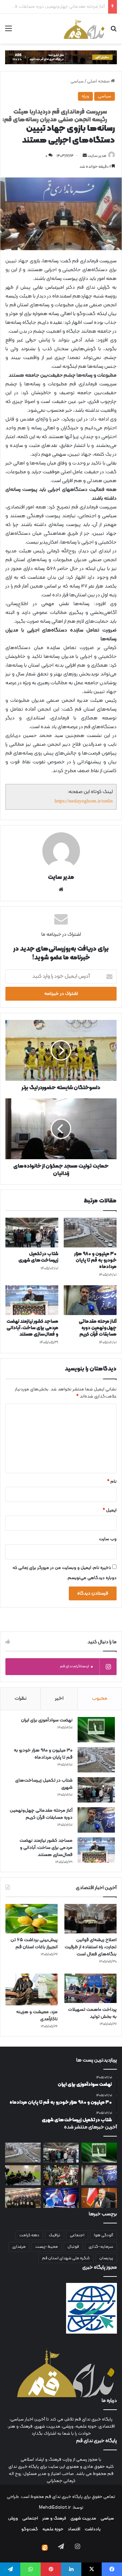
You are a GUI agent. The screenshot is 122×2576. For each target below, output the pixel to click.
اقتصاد (74, 2529)
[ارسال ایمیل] (85, 156)
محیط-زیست (47, 2247)
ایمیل (110, 1510)
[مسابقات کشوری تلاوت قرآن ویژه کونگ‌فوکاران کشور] (23, 2198)
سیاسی (77, 81)
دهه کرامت (29, 2235)
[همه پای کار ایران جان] (61, 2175)
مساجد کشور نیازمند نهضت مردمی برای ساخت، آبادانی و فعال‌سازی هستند (32, 1328)
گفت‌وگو (30, 2529)
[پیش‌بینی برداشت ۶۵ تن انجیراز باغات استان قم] (32, 1919)
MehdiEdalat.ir (55, 2508)
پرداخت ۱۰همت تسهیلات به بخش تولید (92, 2013)
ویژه (85, 96)
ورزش (13, 2519)
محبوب (100, 1699)
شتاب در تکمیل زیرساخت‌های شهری (38, 1257)
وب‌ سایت (108, 1539)
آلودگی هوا (104, 2235)
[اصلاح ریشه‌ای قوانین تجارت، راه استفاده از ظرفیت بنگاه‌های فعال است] (90, 1919)
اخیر (59, 1699)
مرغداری (19, 2247)
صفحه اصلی (99, 81)
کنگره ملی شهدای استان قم (66, 2258)
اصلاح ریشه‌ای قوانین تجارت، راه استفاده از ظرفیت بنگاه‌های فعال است (91, 1947)
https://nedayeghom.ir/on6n (84, 801)
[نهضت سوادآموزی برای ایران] (96, 1730)
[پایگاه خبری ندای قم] (84, 29)
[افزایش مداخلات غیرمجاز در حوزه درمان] (99, 2198)
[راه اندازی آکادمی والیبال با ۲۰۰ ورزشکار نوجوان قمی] (23, 2175)
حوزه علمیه (53, 2529)
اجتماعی (77, 2235)
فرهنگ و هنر (54, 2519)
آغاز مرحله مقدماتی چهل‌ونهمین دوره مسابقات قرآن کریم (98, 1328)
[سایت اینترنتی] (61, 889)
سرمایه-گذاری (101, 2247)
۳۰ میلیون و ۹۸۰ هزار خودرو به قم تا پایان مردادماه (95, 1260)
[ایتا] (45, 2548)
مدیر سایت (97, 156)
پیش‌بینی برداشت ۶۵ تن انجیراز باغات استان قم (34, 1943)
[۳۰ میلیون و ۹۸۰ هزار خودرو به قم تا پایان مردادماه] (90, 1233)
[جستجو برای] (114, 31)
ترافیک (55, 2235)
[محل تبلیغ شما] (61, 57)
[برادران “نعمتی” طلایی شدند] (61, 2198)
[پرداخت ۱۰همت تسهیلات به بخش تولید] (90, 1988)
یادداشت (93, 2529)
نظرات (21, 1699)
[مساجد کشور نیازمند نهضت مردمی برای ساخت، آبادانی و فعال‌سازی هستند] (32, 1300)
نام (112, 1482)
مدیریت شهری (83, 2519)
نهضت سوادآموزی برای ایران (47, 1720)
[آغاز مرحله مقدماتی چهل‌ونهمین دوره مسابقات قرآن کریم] (90, 1300)
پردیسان (106, 2258)
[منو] (8, 31)
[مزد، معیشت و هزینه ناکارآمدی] (32, 1989)
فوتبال (73, 2247)
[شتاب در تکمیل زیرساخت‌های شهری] (32, 1233)
